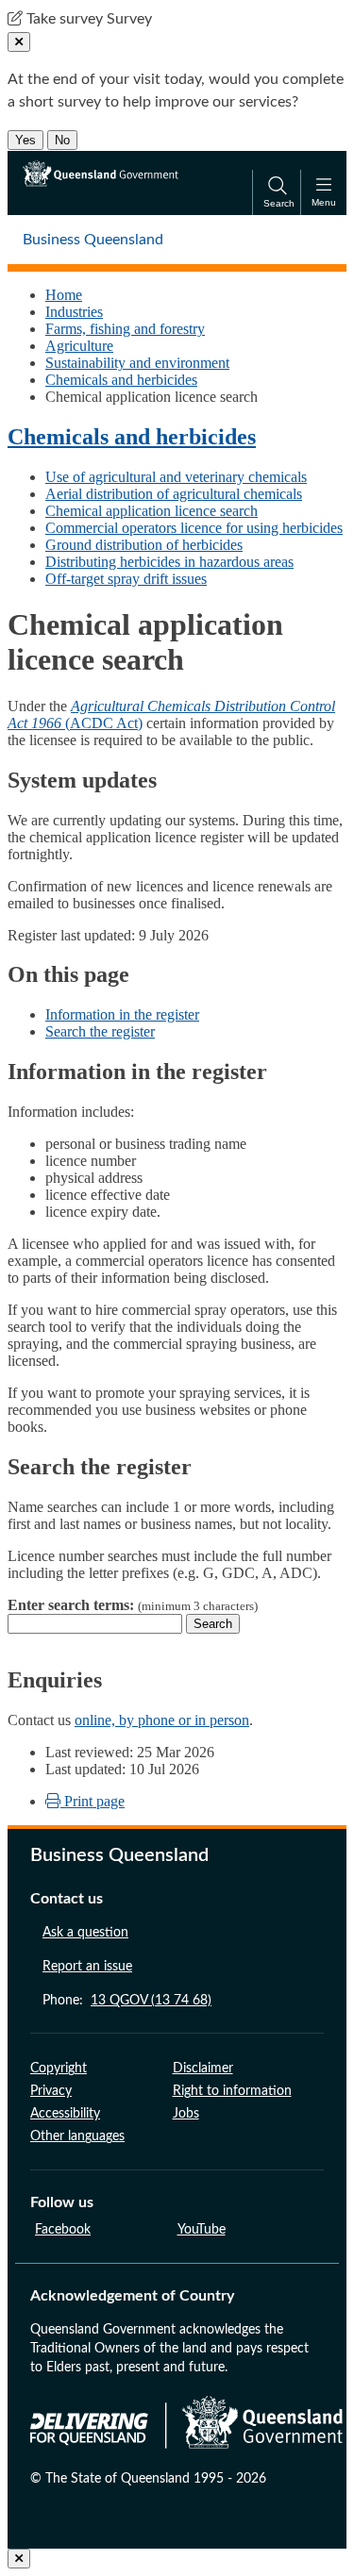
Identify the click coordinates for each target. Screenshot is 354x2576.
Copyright (59, 2069)
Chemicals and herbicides (121, 380)
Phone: (127, 2001)
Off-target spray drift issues (126, 579)
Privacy (51, 2091)
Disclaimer (203, 2069)
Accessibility (65, 2114)
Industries (74, 312)
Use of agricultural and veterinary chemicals (176, 477)
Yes (25, 140)
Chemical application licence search (152, 511)
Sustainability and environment (137, 363)
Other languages (77, 2136)
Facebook (63, 2230)
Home (64, 295)
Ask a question (85, 1933)
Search (213, 1624)
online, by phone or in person (162, 1720)
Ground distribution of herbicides (144, 545)
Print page (93, 1801)
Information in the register (122, 1014)
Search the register (100, 1031)
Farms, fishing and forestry (125, 329)
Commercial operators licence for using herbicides (194, 528)
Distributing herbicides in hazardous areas (169, 562)
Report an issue (87, 1967)
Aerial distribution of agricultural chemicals (174, 494)
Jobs (186, 2114)
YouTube (202, 2230)
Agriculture (79, 346)
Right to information (232, 2091)
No (62, 140)
